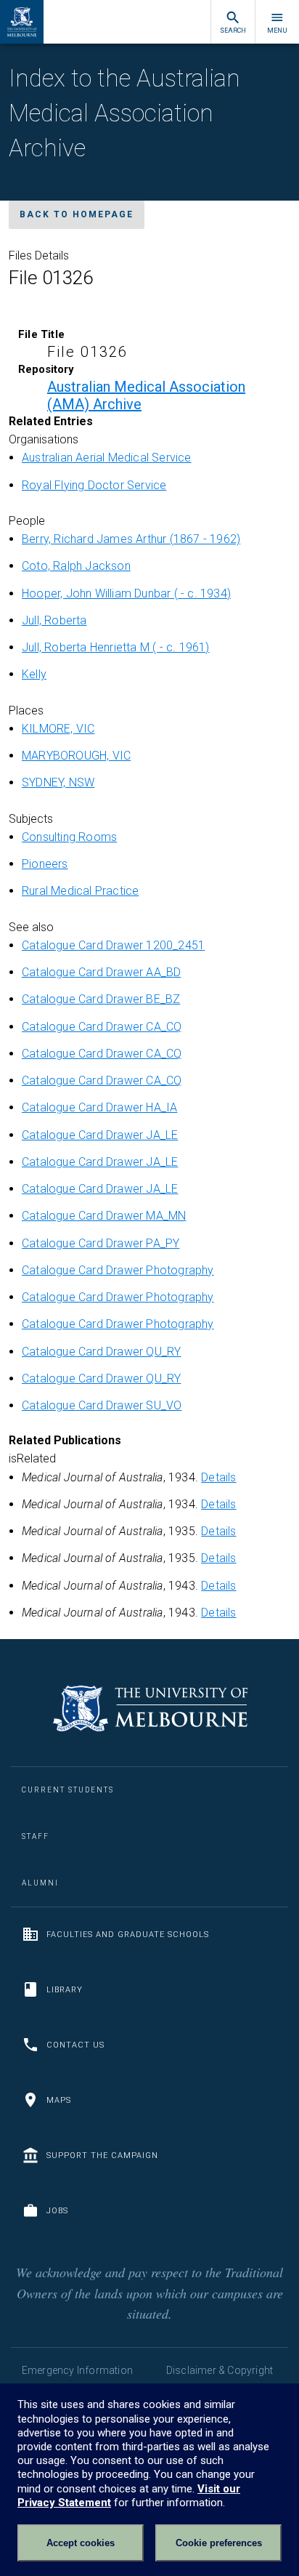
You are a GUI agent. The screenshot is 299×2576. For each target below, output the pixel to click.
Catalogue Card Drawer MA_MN (104, 1216)
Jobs (57, 2211)
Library (65, 1990)
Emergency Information (77, 2370)
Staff (36, 1836)
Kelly (34, 674)
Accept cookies (81, 2543)
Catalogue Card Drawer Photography (118, 1270)
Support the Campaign (102, 2156)
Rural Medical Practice (80, 891)
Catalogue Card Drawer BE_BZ (101, 999)
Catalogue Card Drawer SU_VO (102, 1405)
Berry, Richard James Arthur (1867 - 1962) (131, 539)
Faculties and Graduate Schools (128, 1935)
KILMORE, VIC (58, 729)
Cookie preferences (219, 2543)
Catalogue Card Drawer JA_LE (100, 1135)
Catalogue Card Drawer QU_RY (101, 1352)
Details (218, 1477)
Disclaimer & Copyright (220, 2370)
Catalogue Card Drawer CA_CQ (102, 1027)
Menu (277, 31)
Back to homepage (77, 214)
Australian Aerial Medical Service (107, 458)
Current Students (68, 1790)
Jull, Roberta (54, 620)
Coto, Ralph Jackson (76, 566)
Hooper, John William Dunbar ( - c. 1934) (126, 593)
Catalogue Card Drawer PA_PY (101, 1243)
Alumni (40, 1883)
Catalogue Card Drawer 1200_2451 (113, 945)
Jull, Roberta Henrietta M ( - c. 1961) (116, 647)
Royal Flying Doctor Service (94, 485)
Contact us (75, 2045)
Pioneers (45, 864)
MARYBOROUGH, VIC (76, 756)
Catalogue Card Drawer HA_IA (99, 1107)
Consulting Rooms (69, 837)
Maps (59, 2100)
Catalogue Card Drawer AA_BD (101, 972)
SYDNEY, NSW (58, 782)
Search (233, 31)
